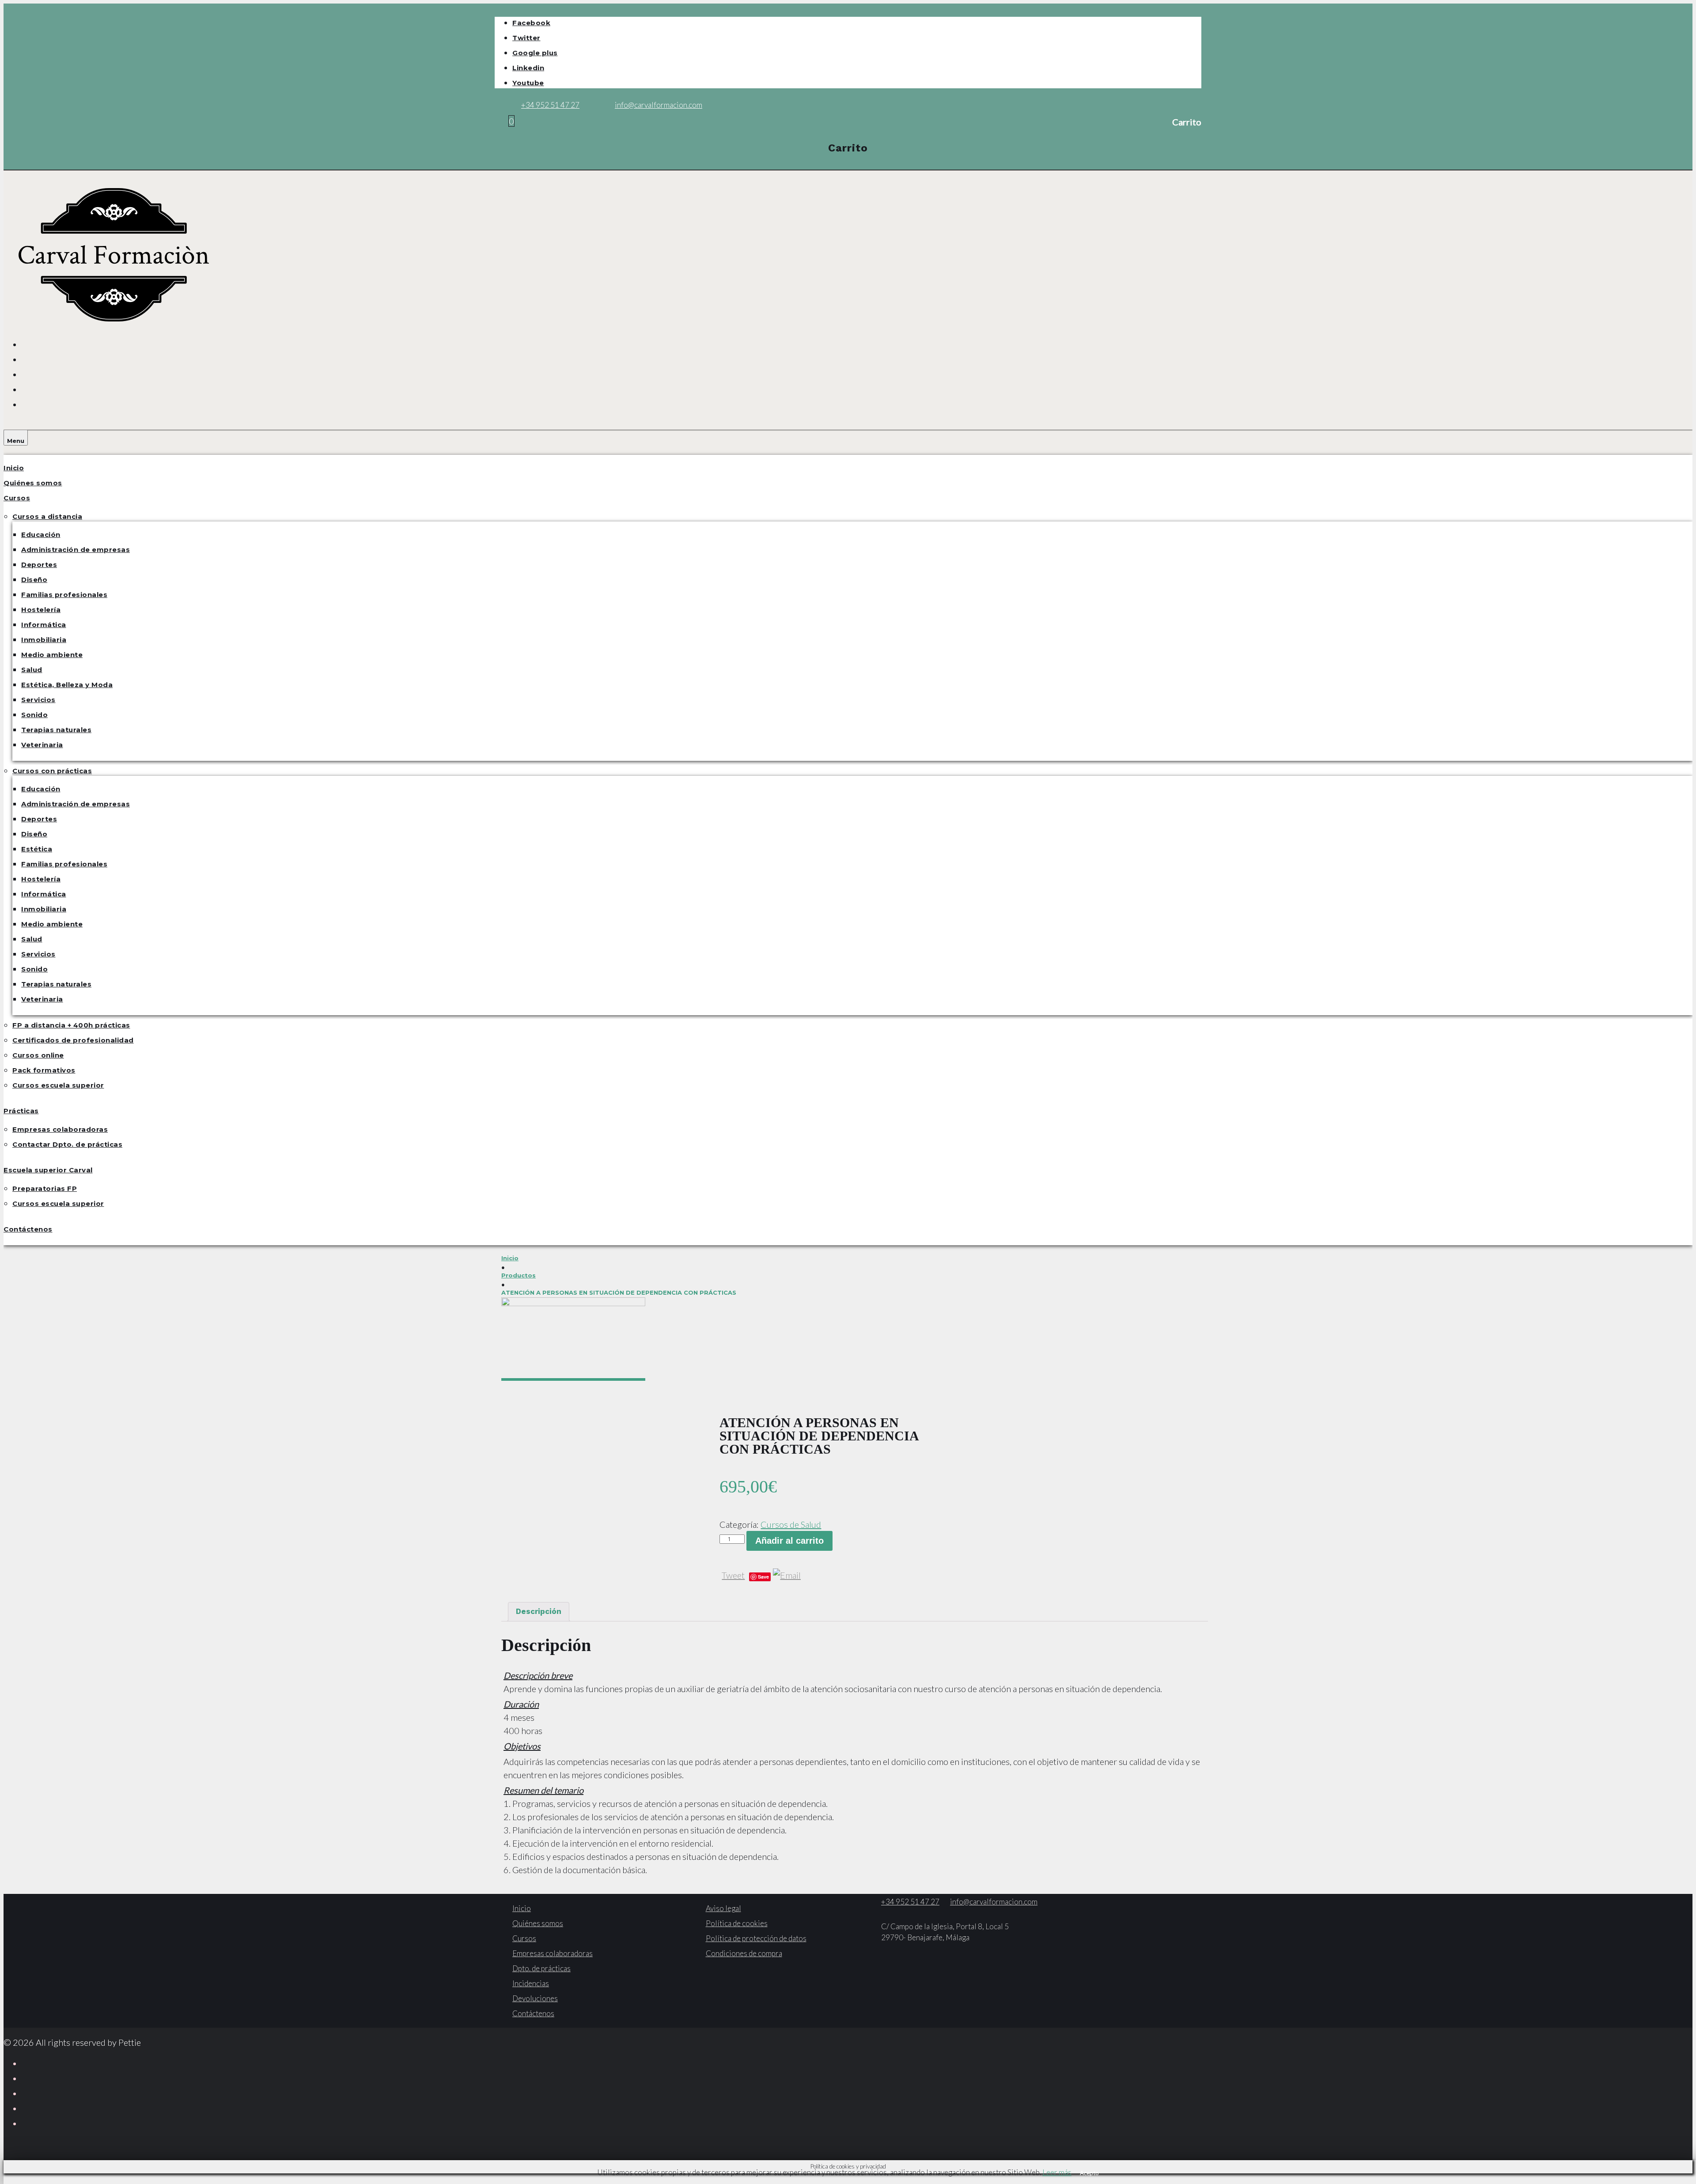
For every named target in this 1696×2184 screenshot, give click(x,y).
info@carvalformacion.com (659, 105)
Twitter (526, 38)
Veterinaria (42, 745)
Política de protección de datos (756, 1938)
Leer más (1057, 2172)
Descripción (539, 1611)
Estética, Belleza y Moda (67, 685)
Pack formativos (44, 1070)
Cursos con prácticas (52, 771)
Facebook (531, 23)
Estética (37, 849)
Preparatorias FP (45, 1188)
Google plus (535, 53)
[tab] (539, 1612)
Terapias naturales (56, 730)
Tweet (733, 1575)
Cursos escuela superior (58, 1085)
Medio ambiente (52, 655)
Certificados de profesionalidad (73, 1040)
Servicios (38, 700)
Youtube (528, 83)
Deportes (39, 565)
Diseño (34, 580)
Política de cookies (737, 1923)
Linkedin (528, 68)
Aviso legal (723, 1908)
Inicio (14, 468)
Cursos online (38, 1055)
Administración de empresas (76, 550)
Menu (16, 441)
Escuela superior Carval (48, 1170)
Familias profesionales (64, 595)
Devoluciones (535, 1998)
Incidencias (531, 1983)
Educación (41, 535)
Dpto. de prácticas (541, 1968)
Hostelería (41, 610)
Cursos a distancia (47, 516)
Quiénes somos (33, 483)
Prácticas (21, 1111)
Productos (519, 1275)
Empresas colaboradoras (60, 1129)
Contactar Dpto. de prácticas (67, 1144)
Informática (44, 625)
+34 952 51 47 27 (550, 105)
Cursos (17, 498)
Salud (32, 670)
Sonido (34, 715)
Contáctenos (28, 1229)
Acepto (1089, 2173)
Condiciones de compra (744, 1953)
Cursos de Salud (791, 1524)
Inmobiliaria (44, 640)
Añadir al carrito (789, 1541)
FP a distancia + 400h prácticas (71, 1025)
